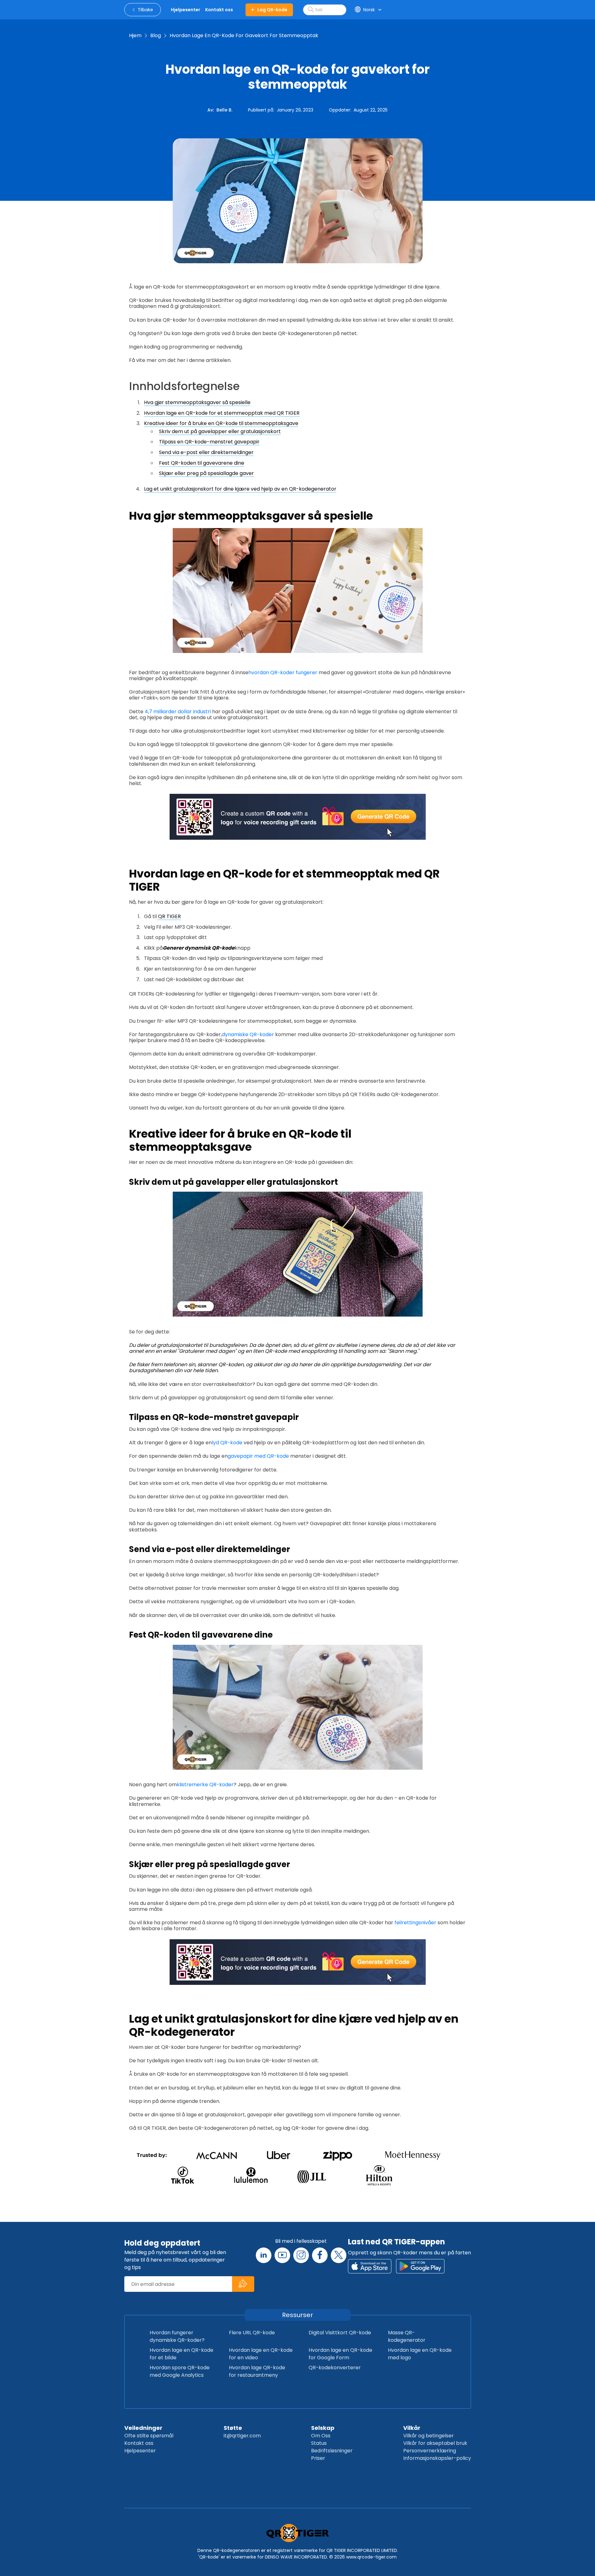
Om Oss (321, 2436)
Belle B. (224, 110)
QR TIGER (169, 916)
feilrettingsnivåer (415, 1923)
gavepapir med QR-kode (258, 1456)
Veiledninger (143, 2428)
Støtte (233, 2428)
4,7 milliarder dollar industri (177, 712)
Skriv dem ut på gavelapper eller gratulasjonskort (220, 431)
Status (319, 2443)
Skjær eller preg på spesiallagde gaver (206, 473)
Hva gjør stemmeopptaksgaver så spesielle (197, 402)
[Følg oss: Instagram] (301, 2255)
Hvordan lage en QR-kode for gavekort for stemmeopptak (244, 35)
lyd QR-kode (227, 1443)
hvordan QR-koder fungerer (283, 672)
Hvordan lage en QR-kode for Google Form (340, 2354)
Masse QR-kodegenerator (407, 2336)
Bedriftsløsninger (332, 2451)
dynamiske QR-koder (248, 1034)
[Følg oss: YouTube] (282, 2255)
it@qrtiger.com (242, 2436)
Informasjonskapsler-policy (437, 2458)
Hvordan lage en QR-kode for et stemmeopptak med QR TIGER (222, 413)
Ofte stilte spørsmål (149, 2436)
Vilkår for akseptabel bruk (435, 2443)
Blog (156, 35)
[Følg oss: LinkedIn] (264, 2255)
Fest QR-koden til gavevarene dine (202, 463)
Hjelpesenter (140, 2451)
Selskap (323, 2428)
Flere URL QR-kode (252, 2333)
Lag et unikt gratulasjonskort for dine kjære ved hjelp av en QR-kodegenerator (240, 489)
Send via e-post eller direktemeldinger (206, 452)
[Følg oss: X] (339, 2255)
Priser (318, 2458)
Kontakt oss (139, 2443)
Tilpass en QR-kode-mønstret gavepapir (209, 442)
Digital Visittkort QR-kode (340, 2333)
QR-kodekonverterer (335, 2368)
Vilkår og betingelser (429, 2436)
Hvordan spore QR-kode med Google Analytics (180, 2371)
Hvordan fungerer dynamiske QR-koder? (177, 2336)
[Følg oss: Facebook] (320, 2255)
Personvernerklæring (430, 2451)
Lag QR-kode (272, 10)
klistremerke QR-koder (205, 1785)
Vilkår (412, 2428)
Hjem (135, 35)
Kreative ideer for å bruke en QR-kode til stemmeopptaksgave (221, 423)
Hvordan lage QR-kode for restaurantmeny (257, 2371)
